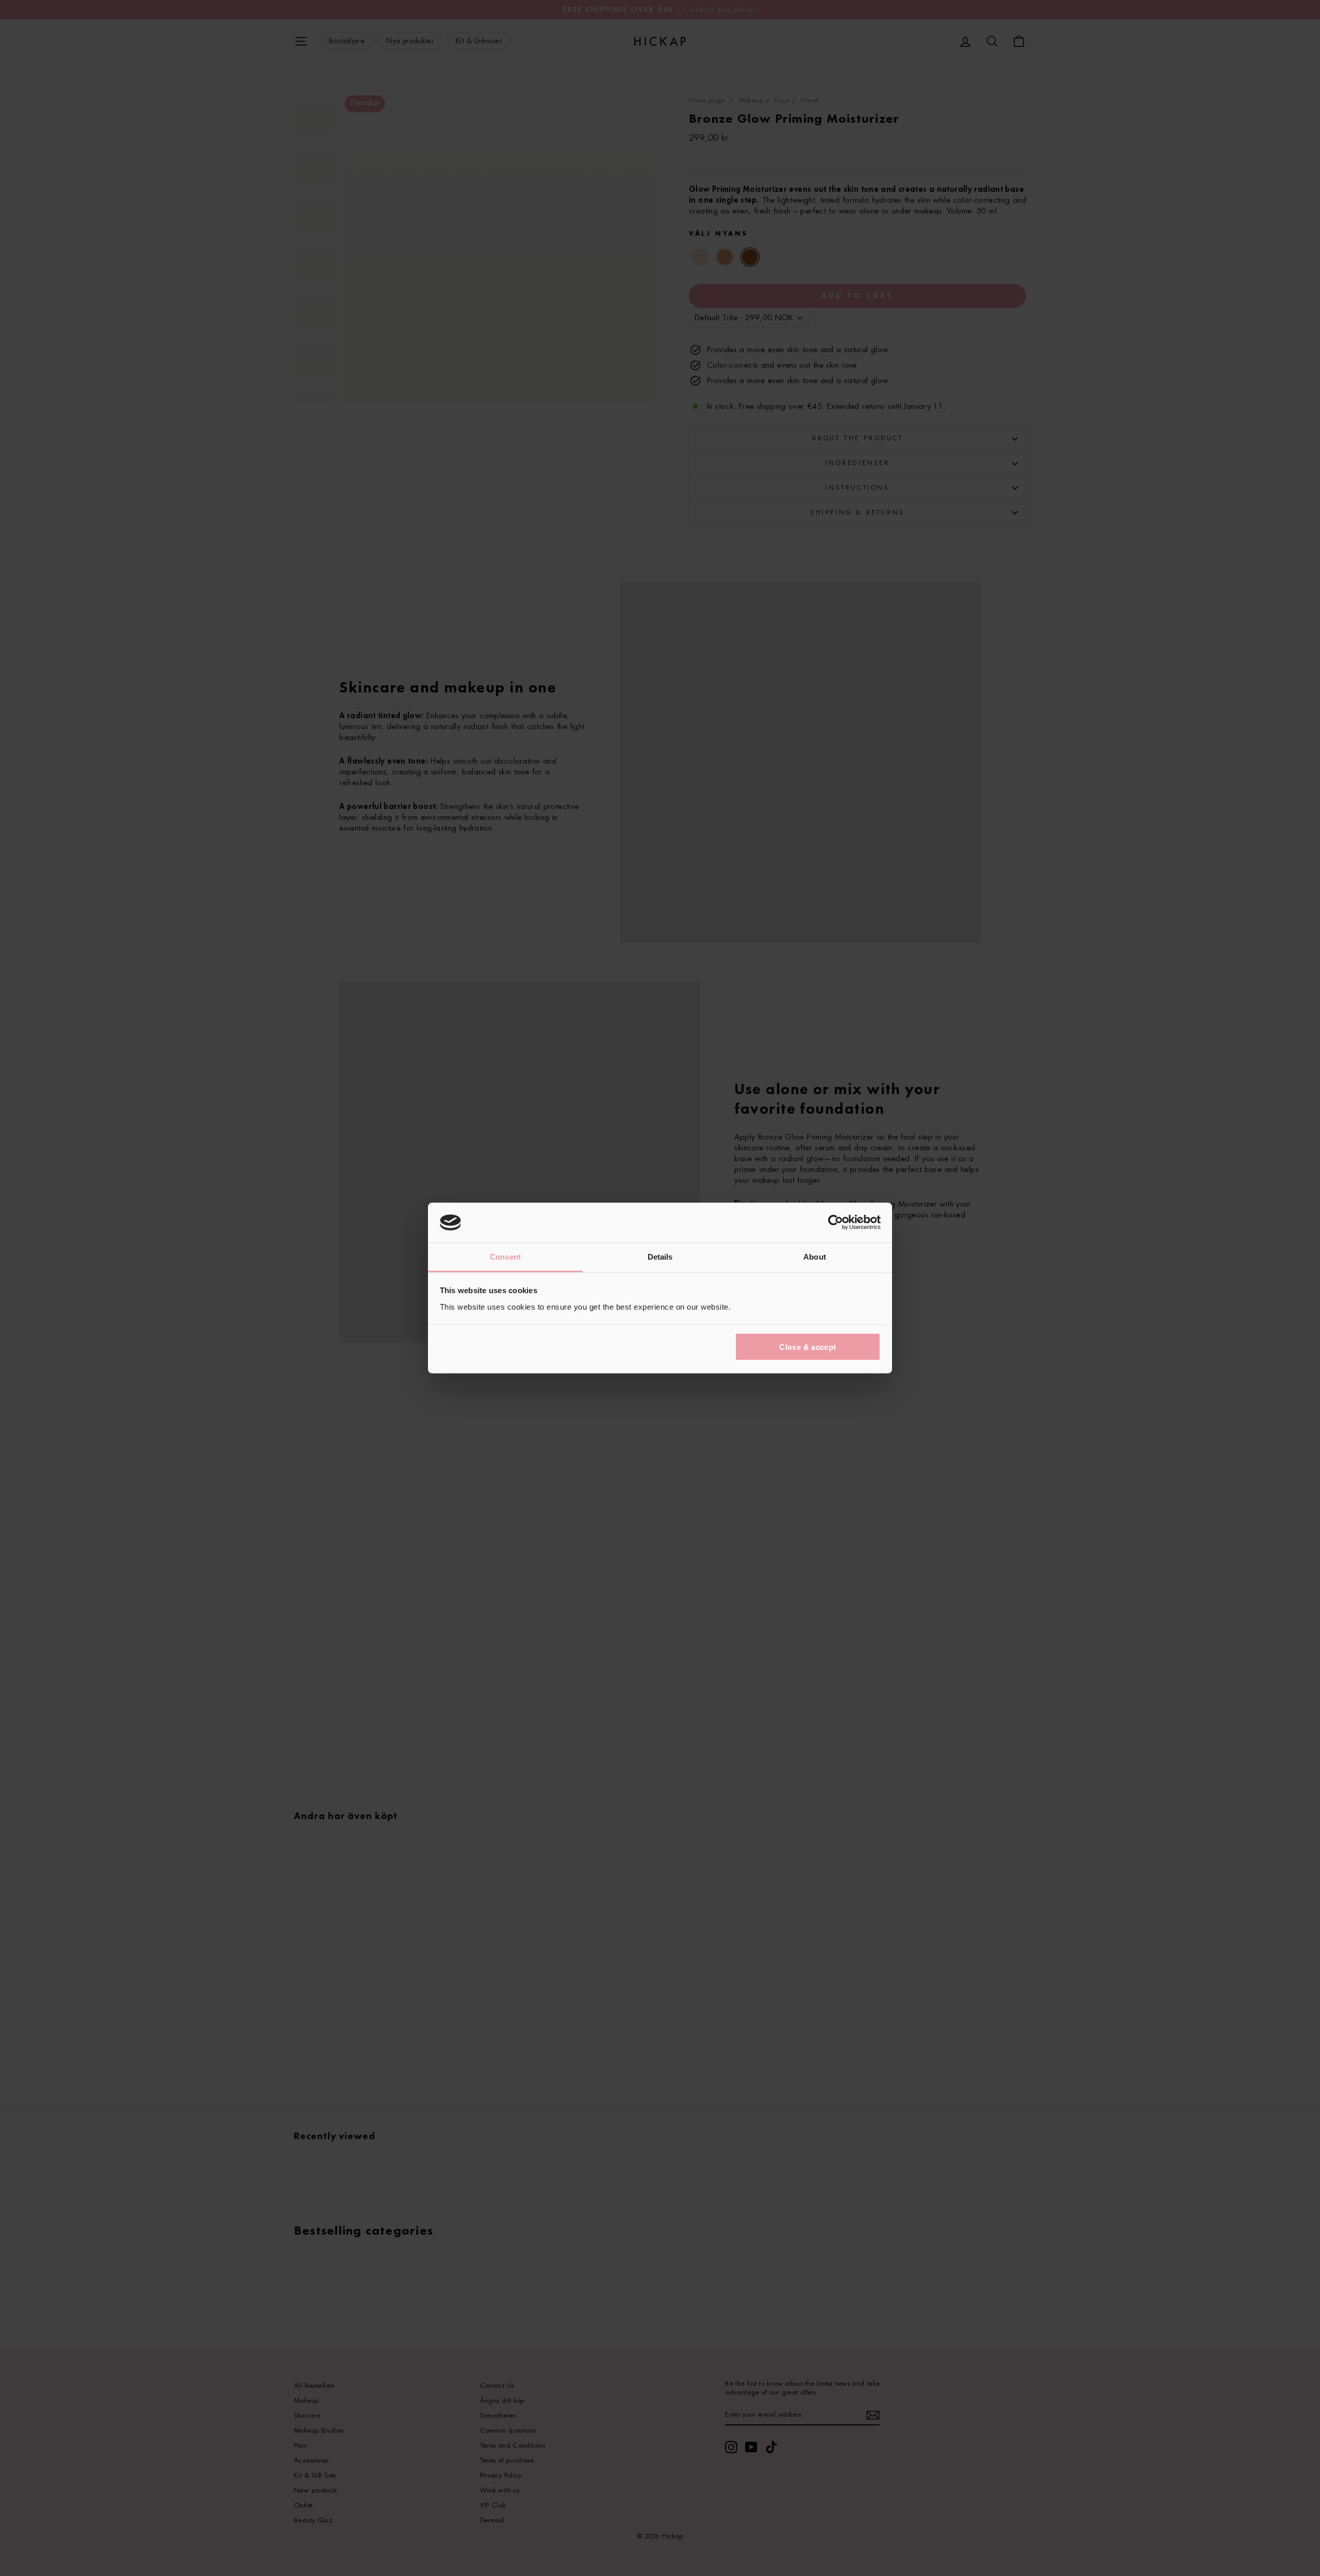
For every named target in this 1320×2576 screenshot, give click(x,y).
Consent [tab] (505, 1256)
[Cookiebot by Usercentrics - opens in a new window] (836, 1223)
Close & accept (807, 1347)
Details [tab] (660, 1256)
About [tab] (815, 1256)
